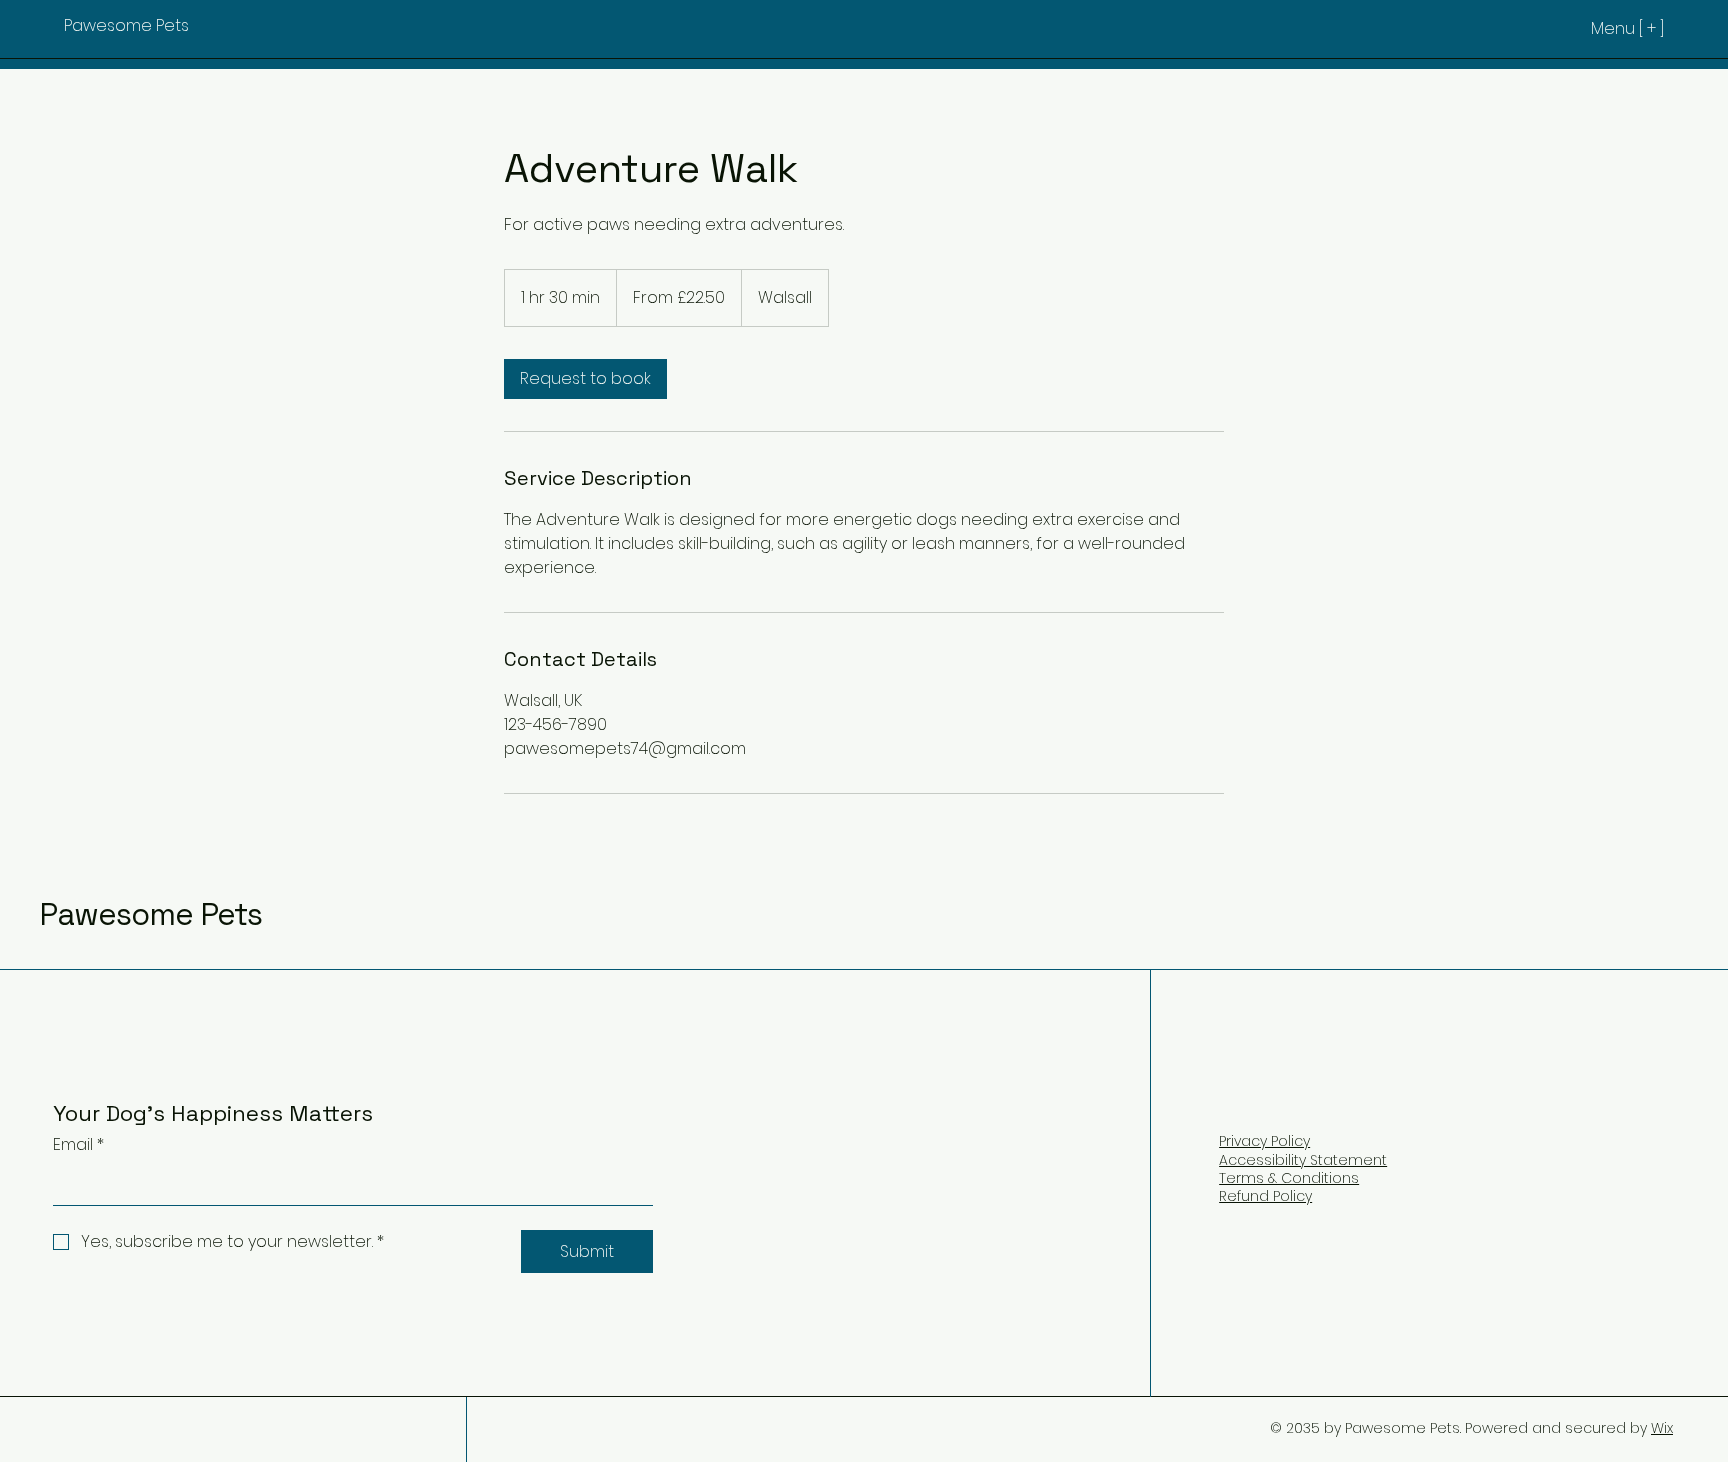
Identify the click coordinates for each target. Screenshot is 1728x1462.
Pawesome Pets (151, 914)
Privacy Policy (1264, 1141)
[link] (585, 379)
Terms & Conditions (1289, 1178)
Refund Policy (1265, 1196)
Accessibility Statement (1303, 1160)
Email (78, 1144)
